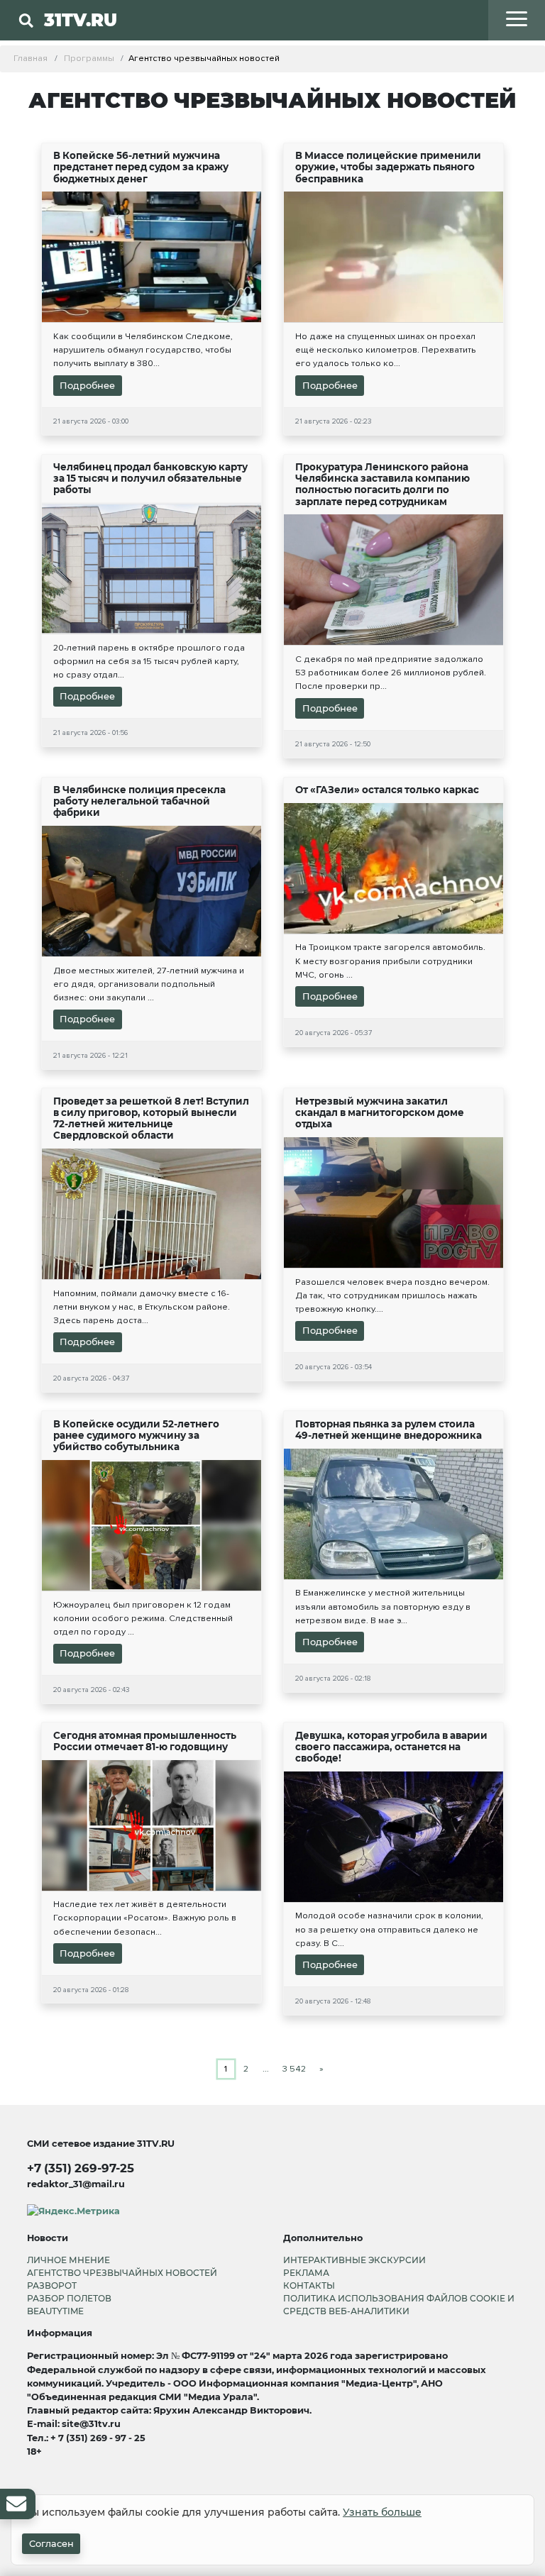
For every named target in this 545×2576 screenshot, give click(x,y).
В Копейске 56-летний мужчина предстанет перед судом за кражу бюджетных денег (141, 167)
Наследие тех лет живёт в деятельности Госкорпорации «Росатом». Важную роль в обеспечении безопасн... (145, 1918)
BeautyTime (55, 2311)
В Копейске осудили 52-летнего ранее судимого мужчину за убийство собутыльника (136, 1435)
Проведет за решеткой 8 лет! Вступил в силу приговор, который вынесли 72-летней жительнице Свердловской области (151, 1118)
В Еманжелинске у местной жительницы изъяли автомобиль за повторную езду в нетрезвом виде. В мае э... (383, 1606)
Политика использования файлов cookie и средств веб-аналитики (399, 2305)
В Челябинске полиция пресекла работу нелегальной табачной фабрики (139, 801)
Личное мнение (68, 2260)
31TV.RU (81, 20)
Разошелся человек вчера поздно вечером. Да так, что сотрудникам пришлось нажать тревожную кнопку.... (392, 1295)
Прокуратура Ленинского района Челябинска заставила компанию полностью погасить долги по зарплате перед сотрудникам (382, 484)
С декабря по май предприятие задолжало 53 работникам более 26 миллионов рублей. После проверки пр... (391, 673)
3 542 (294, 2069)
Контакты (309, 2285)
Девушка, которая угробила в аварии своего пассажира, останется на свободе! (391, 1747)
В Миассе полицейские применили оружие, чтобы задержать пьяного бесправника (388, 167)
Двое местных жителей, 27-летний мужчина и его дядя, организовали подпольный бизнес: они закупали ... (149, 984)
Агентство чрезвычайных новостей (122, 2273)
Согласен (51, 2544)
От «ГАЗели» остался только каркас (387, 790)
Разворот (52, 2285)
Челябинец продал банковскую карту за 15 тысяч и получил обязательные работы (150, 478)
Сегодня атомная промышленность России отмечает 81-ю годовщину (145, 1741)
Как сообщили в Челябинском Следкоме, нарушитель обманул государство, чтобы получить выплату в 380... (143, 350)
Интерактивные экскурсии (354, 2260)
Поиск (205, 49)
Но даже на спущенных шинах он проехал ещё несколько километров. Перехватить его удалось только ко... (386, 350)
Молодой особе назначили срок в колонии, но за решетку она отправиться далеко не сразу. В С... (389, 1929)
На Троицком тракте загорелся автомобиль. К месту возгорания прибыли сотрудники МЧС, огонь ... (390, 961)
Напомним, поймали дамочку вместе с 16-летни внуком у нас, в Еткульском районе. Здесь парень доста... (142, 1307)
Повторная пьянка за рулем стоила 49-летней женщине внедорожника (389, 1430)
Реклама (306, 2273)
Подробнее (87, 386)
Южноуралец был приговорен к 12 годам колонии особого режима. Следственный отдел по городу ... (143, 1618)
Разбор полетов (69, 2298)
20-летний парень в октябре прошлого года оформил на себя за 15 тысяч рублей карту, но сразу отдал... (149, 661)
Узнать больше (382, 2512)
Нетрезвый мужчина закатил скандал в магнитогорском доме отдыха (380, 1112)
